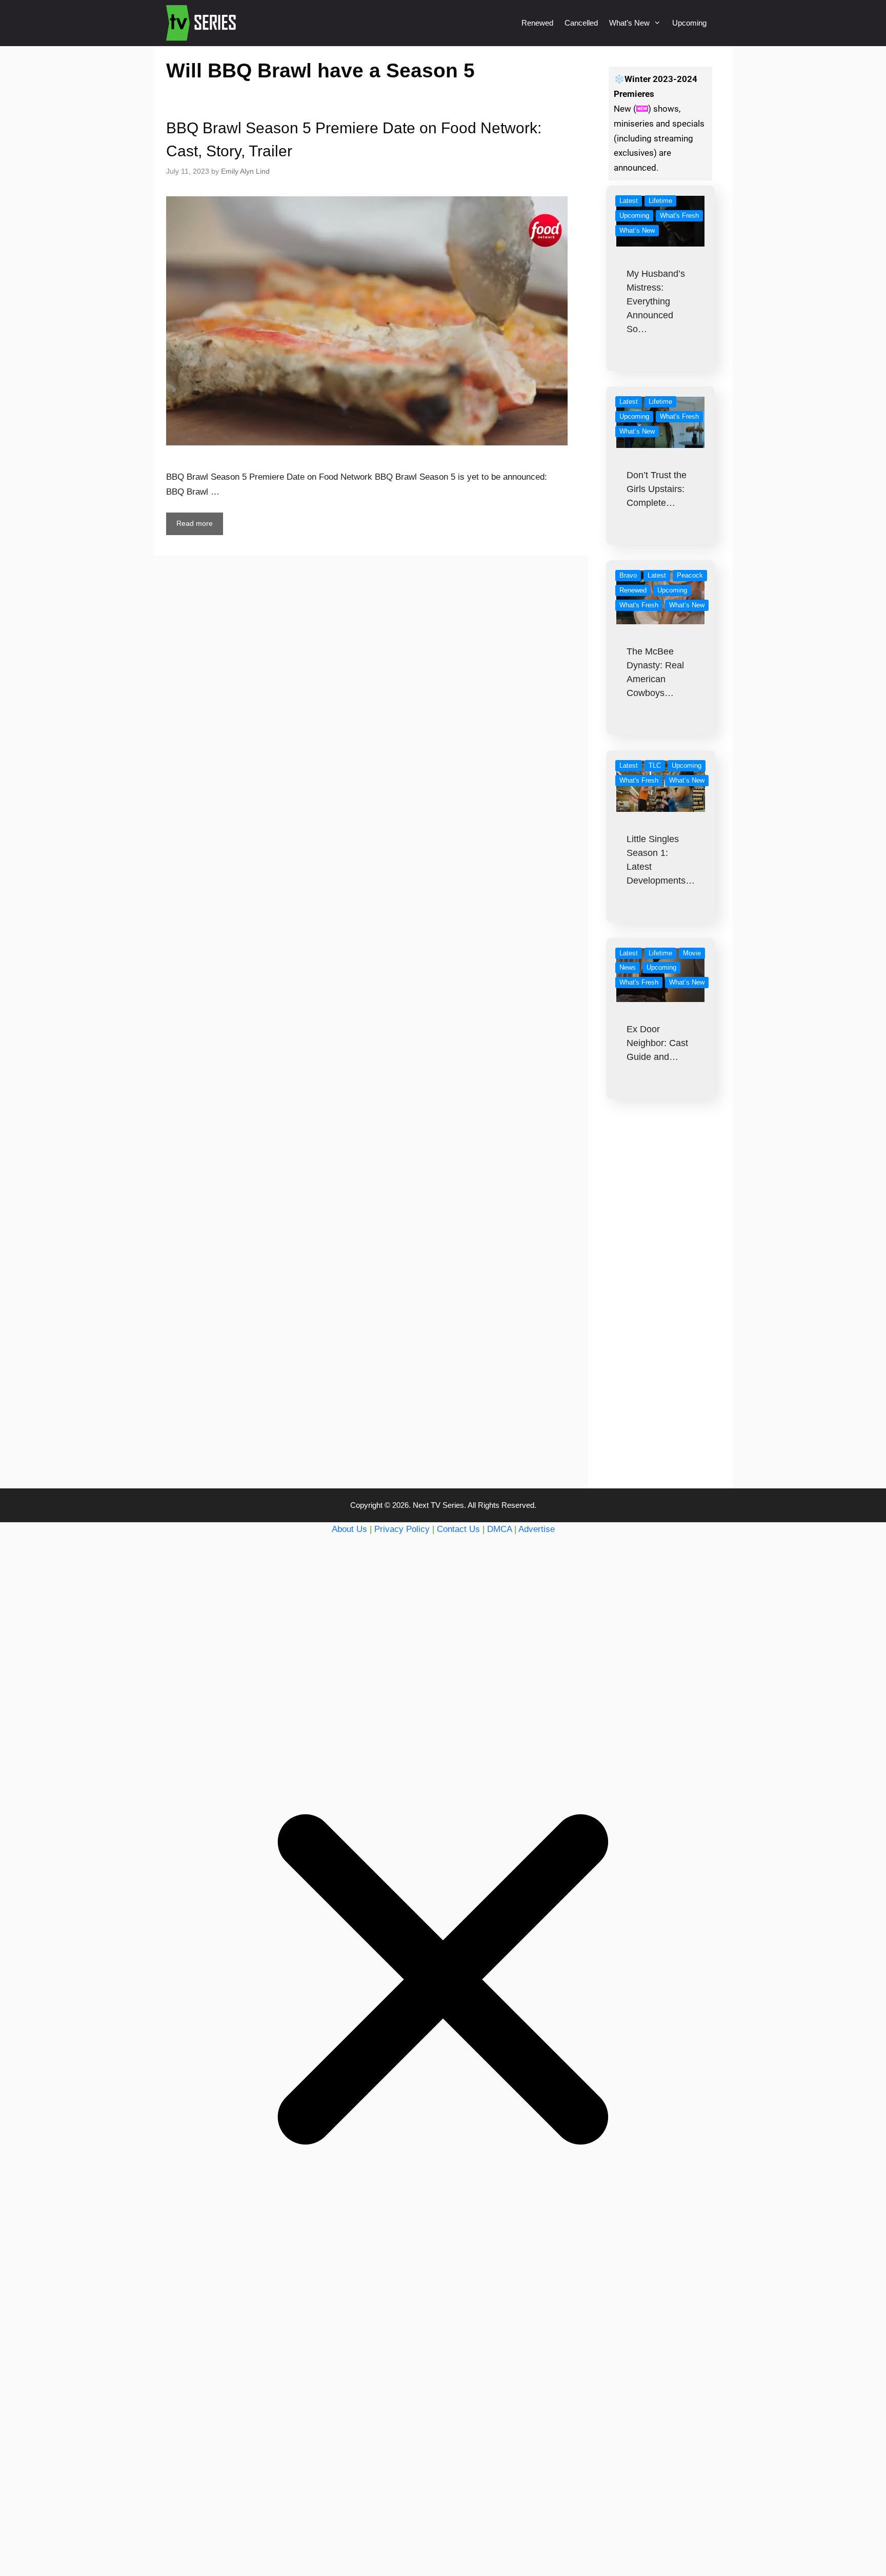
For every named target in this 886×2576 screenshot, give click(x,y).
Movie (692, 953)
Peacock (690, 575)
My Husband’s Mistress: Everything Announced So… (656, 301)
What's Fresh (679, 216)
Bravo (628, 575)
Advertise (537, 1529)
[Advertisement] (661, 1314)
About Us (349, 1529)
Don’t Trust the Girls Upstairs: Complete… (657, 489)
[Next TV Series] (202, 23)
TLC (655, 765)
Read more (195, 523)
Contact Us (458, 1529)
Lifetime (660, 201)
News (628, 967)
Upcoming (689, 23)
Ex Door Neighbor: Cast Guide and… (657, 1043)
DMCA (499, 1529)
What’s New (629, 23)
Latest (629, 201)
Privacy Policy (402, 1529)
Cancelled (581, 23)
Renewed (537, 23)
